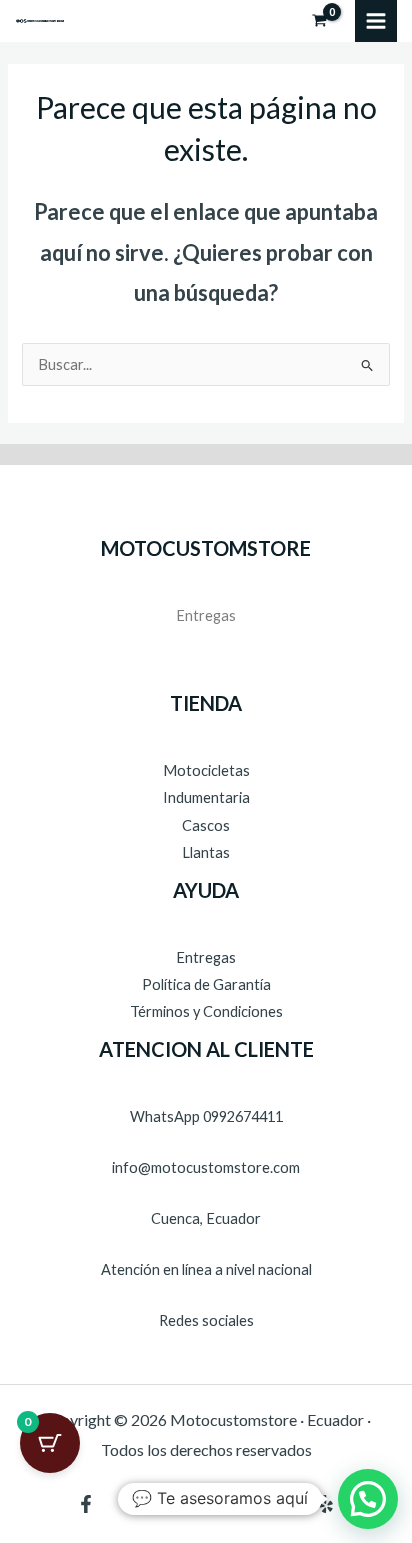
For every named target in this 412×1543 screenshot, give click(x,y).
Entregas (206, 615)
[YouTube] (134, 1504)
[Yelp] (326, 1504)
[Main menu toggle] (376, 21)
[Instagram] (230, 1504)
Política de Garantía (206, 984)
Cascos (206, 825)
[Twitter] (182, 1504)
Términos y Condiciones (206, 1011)
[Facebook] (86, 1504)
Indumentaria (206, 797)
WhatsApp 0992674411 (206, 1116)
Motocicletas (206, 770)
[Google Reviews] (278, 1504)
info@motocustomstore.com (206, 1167)
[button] (368, 1499)
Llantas (206, 852)
